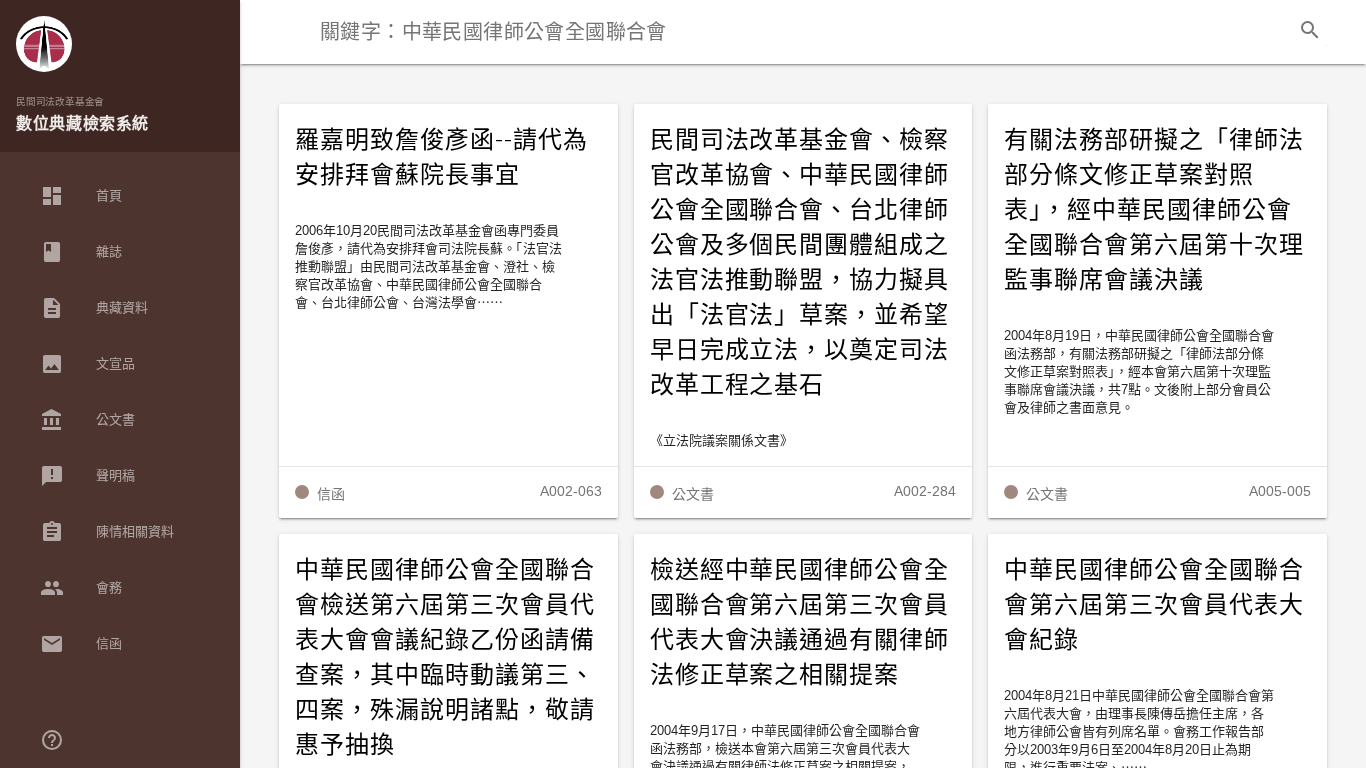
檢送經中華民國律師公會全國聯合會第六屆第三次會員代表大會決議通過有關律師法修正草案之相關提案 (800, 622)
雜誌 (81, 252)
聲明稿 (87, 476)
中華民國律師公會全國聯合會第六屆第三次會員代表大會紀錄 (1154, 605)
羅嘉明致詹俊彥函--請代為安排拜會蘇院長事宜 (441, 157)
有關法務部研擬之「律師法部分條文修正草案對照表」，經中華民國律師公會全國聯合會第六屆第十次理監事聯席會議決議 (1154, 210)
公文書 (87, 420)
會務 (81, 588)
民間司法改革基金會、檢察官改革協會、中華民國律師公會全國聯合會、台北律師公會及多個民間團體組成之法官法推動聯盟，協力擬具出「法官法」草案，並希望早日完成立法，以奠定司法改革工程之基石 (800, 262)
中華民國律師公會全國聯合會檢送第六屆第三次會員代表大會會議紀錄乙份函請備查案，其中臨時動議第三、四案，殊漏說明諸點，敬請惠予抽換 (445, 657)
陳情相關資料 (107, 532)
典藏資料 (94, 308)
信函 (81, 644)
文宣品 (87, 364)
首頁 (81, 196)
